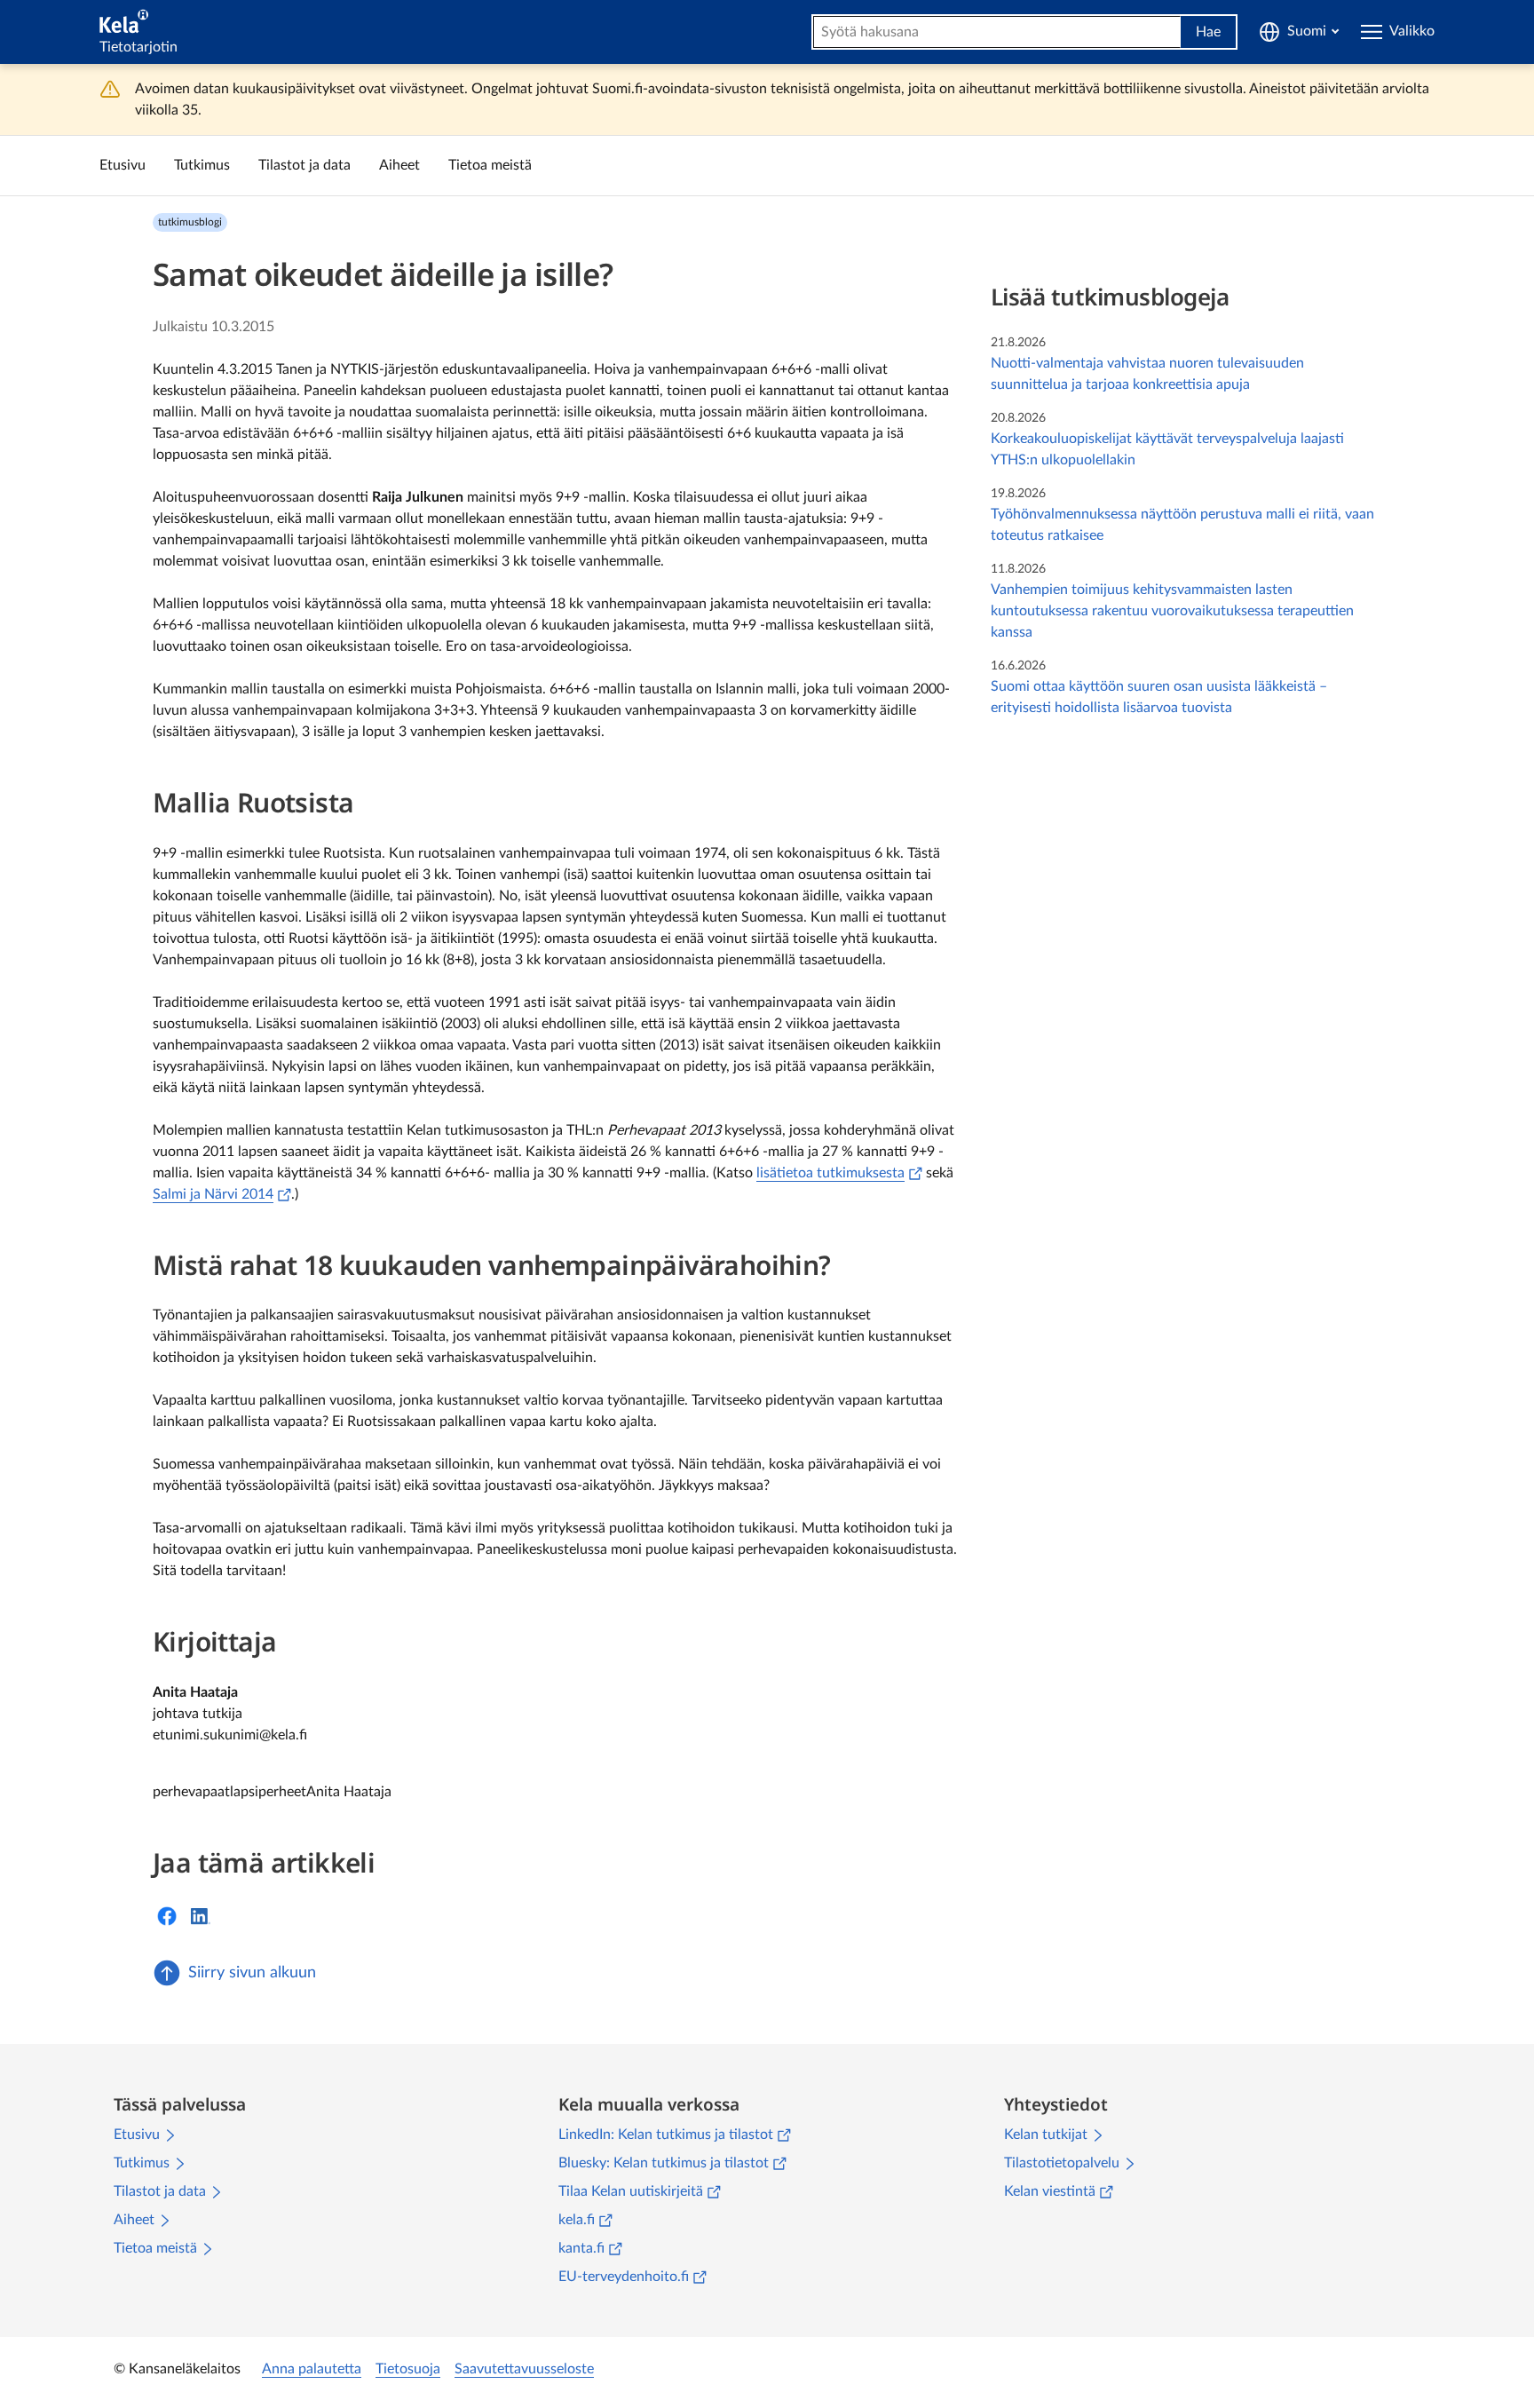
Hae (1208, 32)
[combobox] (997, 32)
